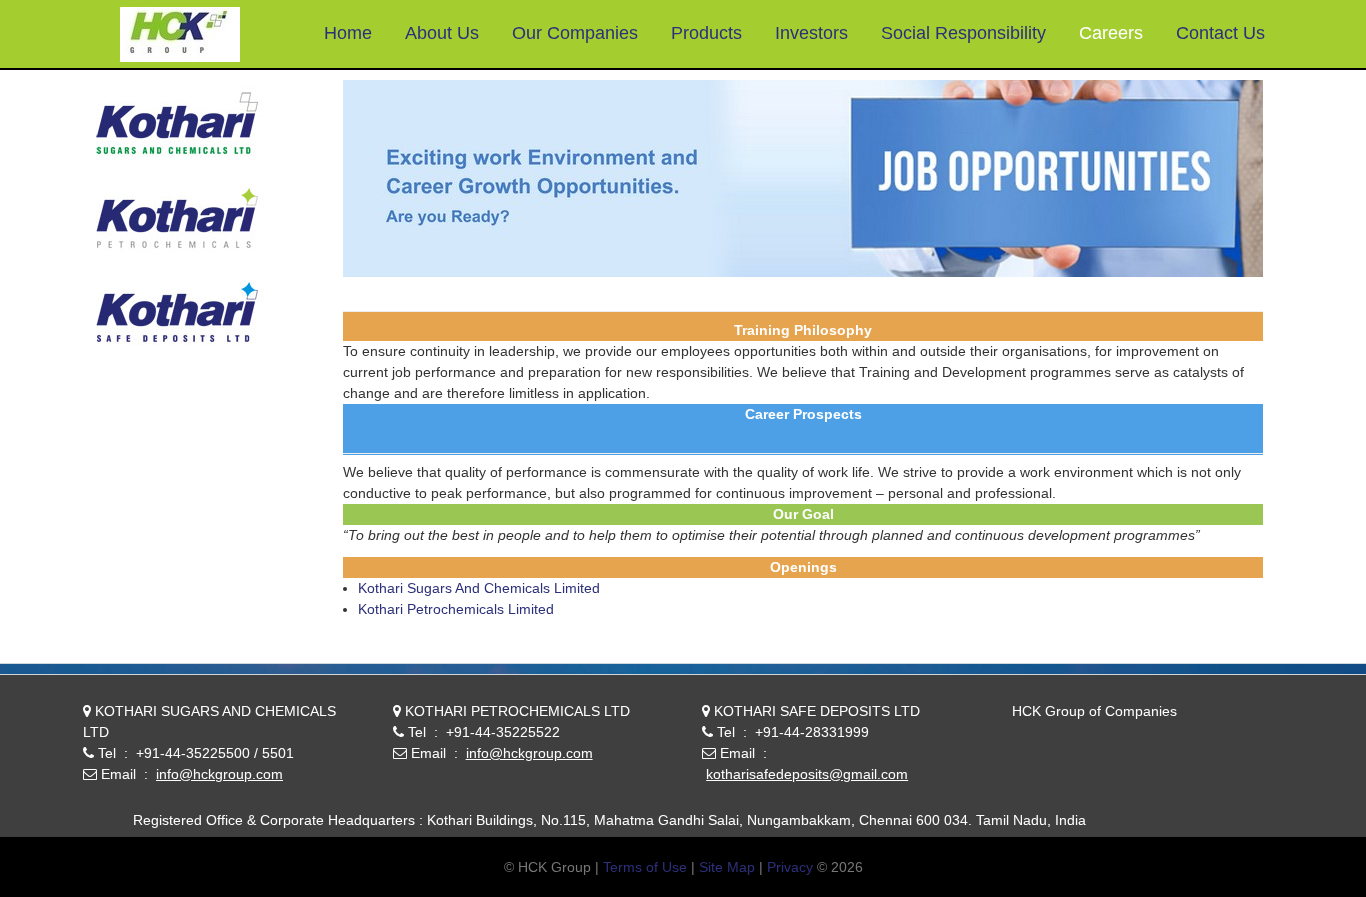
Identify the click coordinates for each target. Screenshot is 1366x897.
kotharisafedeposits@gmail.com (807, 774)
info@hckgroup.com (219, 774)
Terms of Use (645, 867)
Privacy (790, 867)
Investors (811, 33)
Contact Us (1220, 33)
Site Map (727, 867)
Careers (1111, 33)
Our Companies (575, 33)
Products (706, 33)
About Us (442, 33)
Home (348, 33)
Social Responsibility (963, 33)
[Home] (180, 36)
